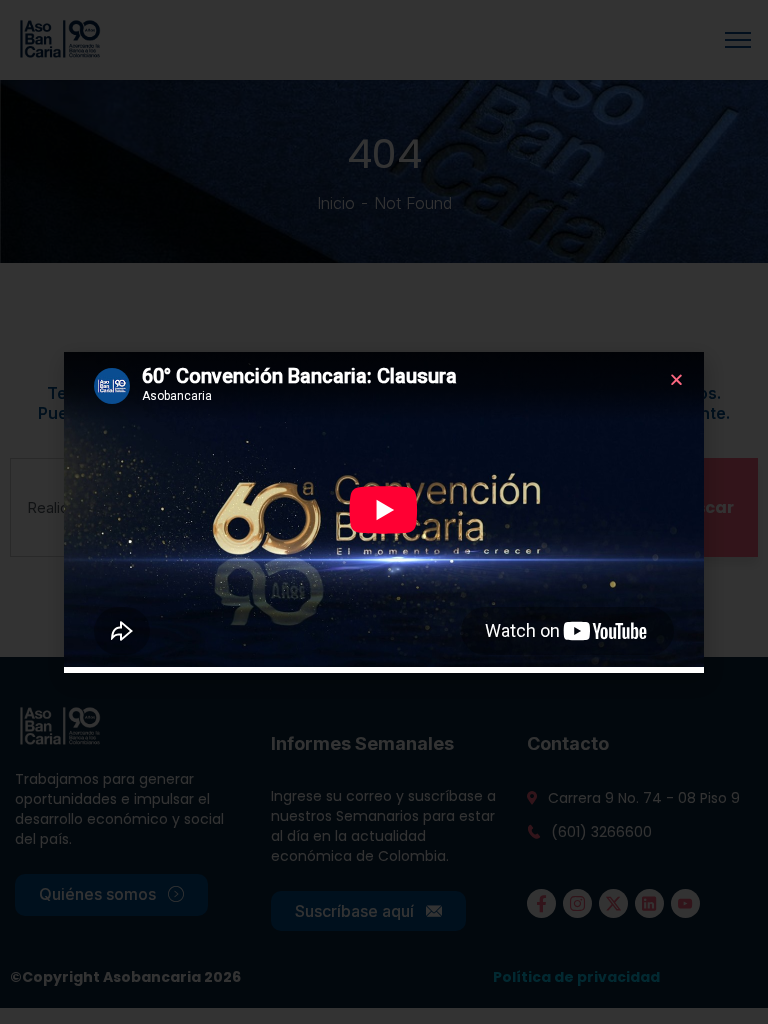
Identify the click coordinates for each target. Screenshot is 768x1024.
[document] (384, 512)
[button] (676, 379)
